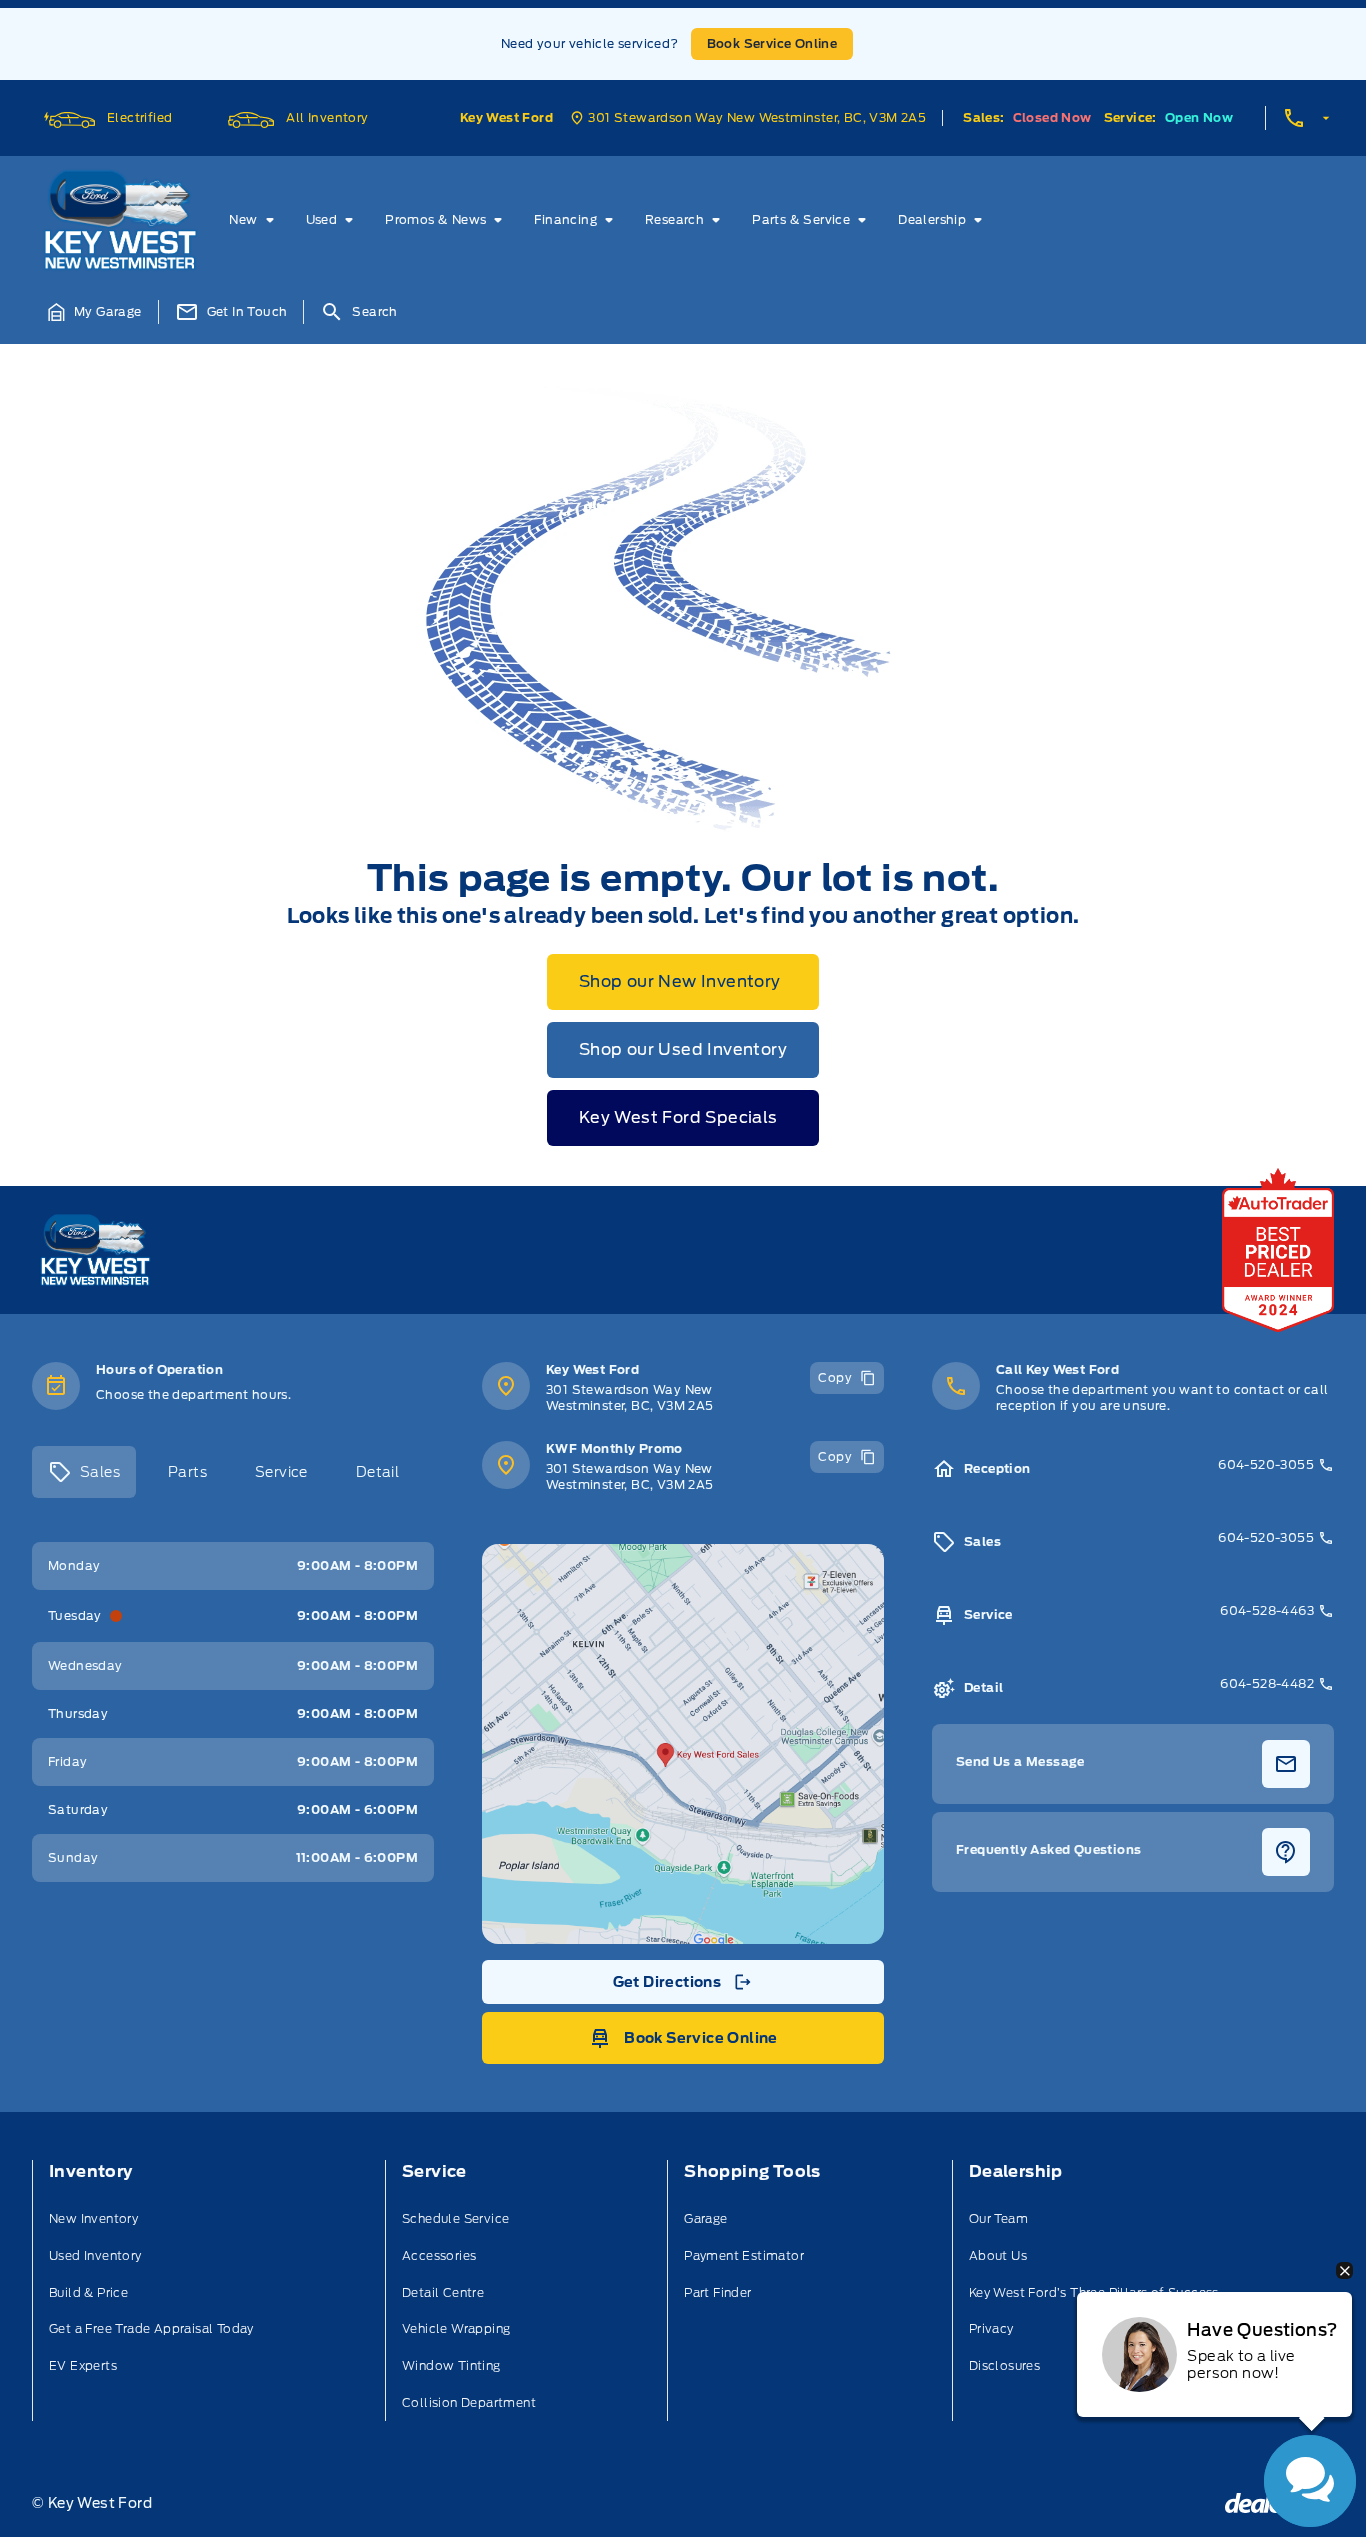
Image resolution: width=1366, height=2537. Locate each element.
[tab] (84, 1472)
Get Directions (681, 1987)
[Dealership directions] (683, 1744)
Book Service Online (772, 43)
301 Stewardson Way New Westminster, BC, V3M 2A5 (630, 1397)
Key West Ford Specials (678, 1117)
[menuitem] (255, 220)
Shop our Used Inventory (683, 1049)
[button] (95, 312)
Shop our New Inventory (680, 981)
